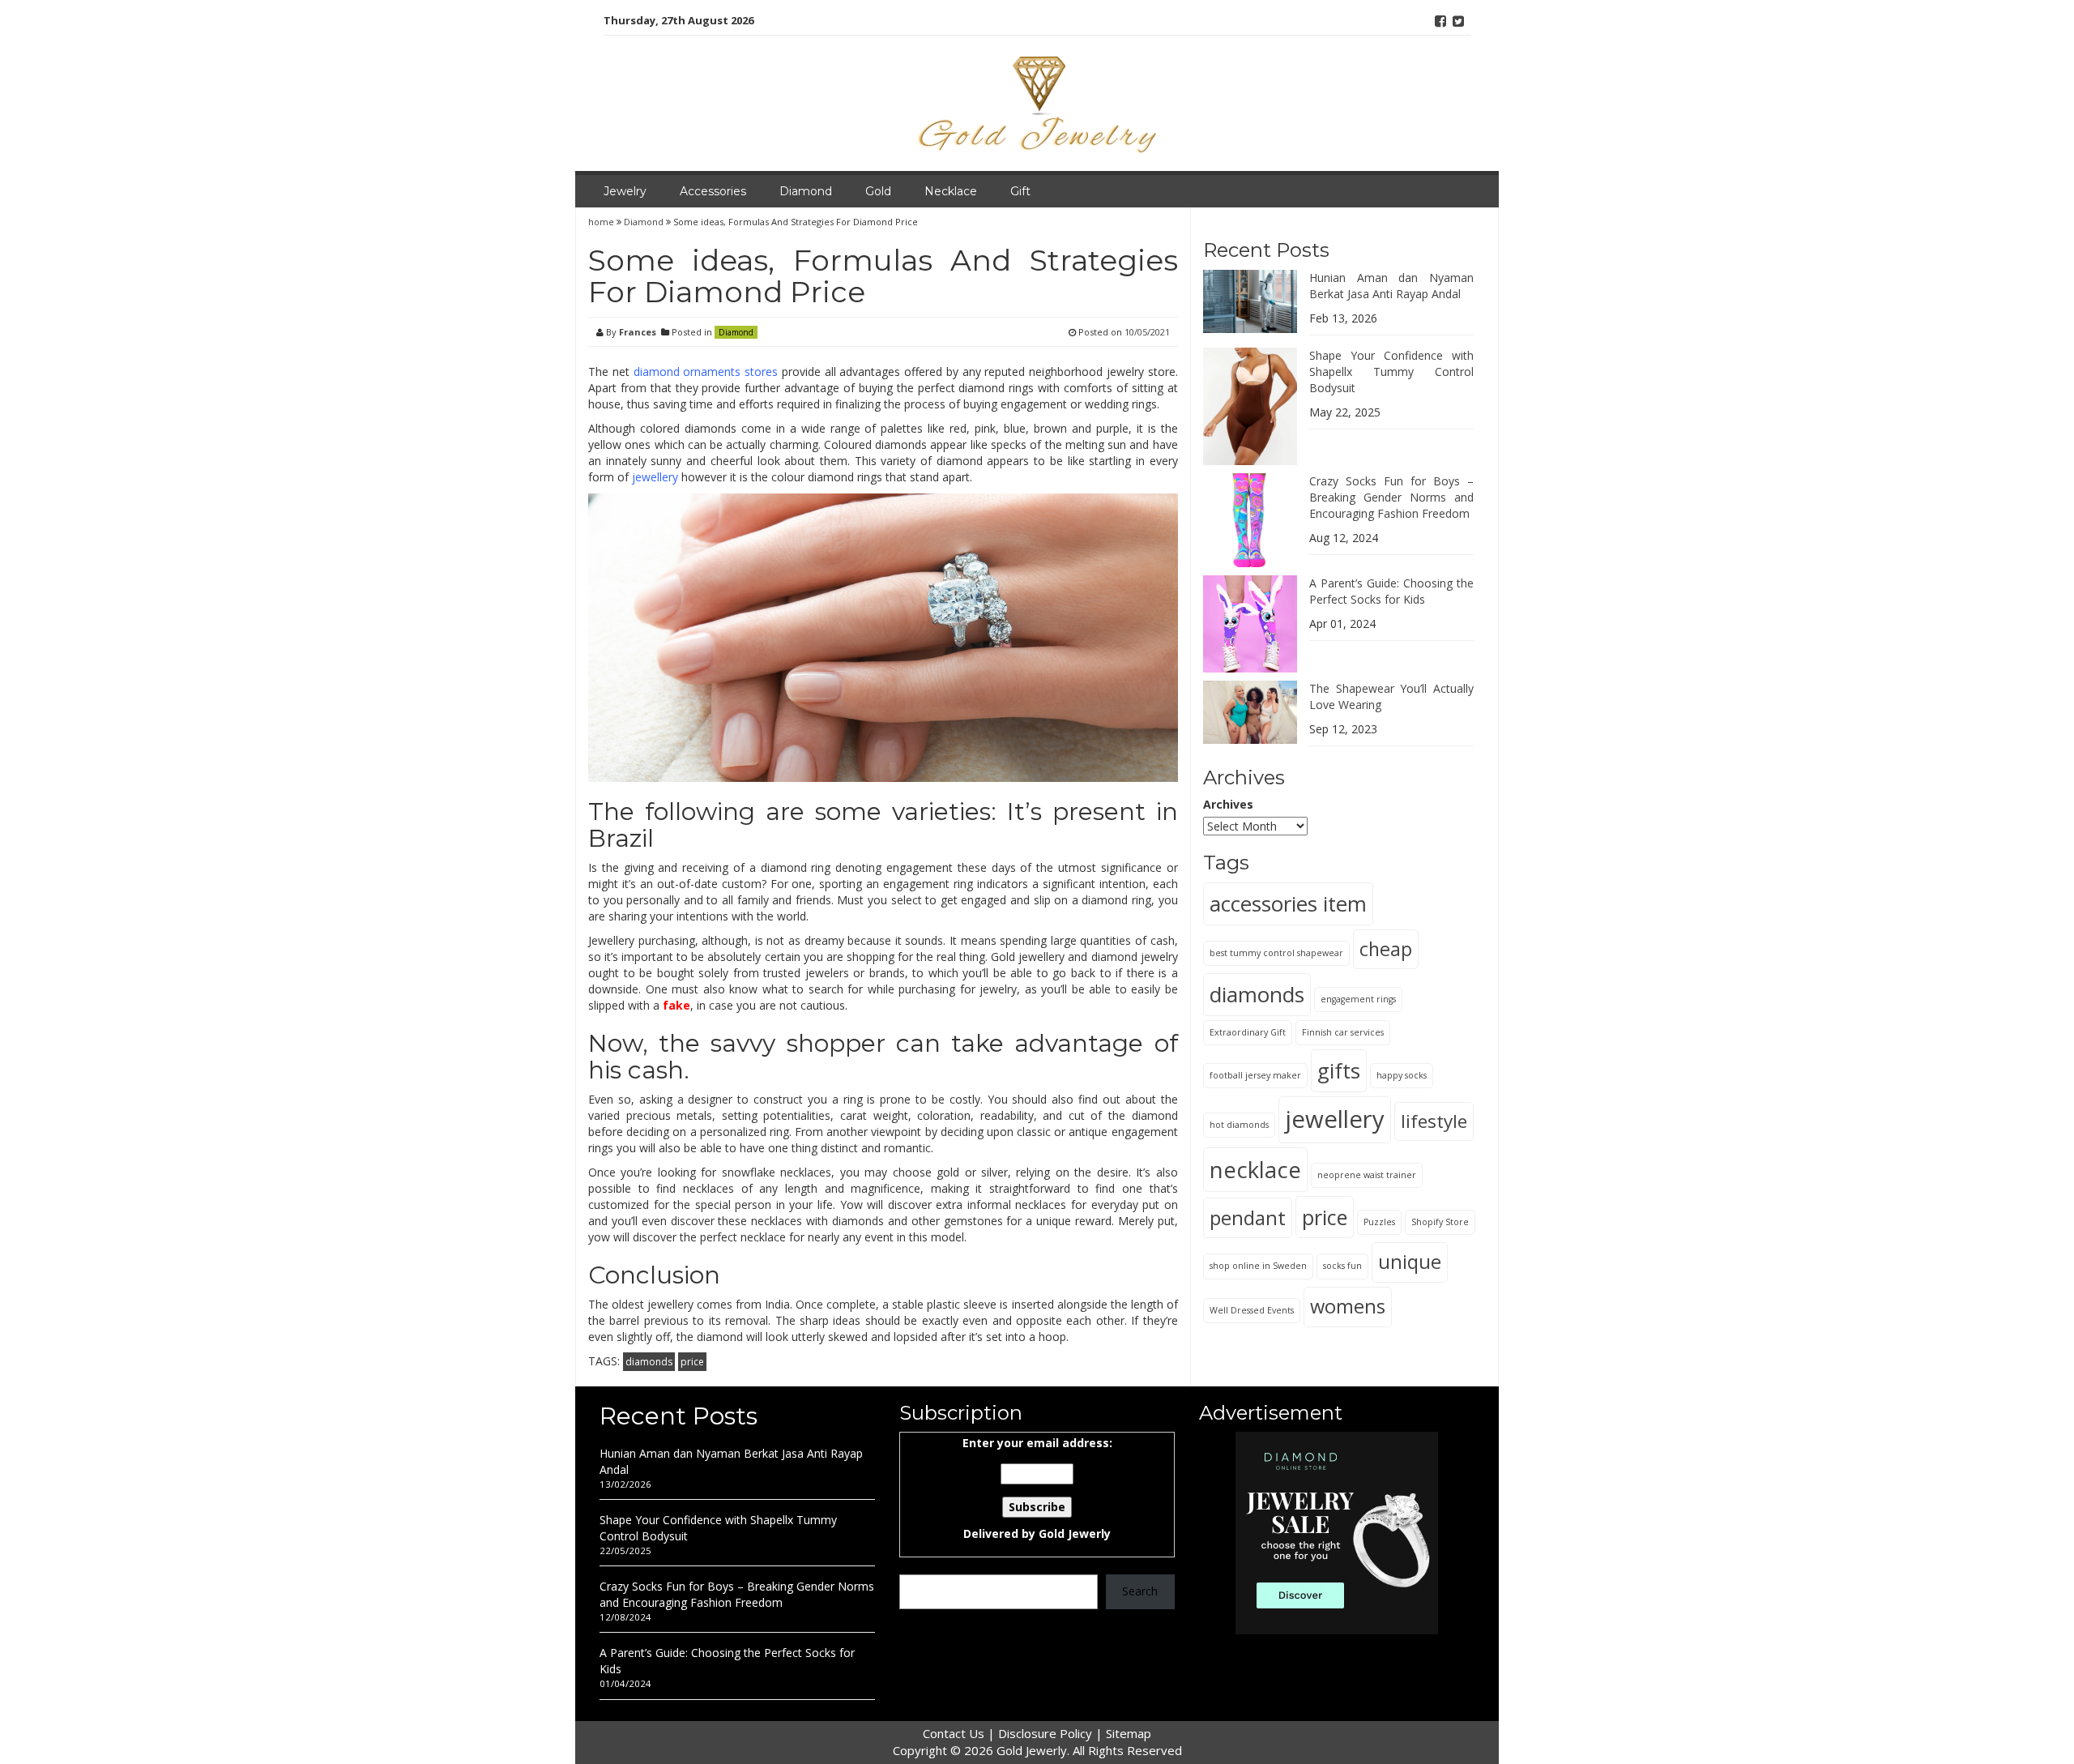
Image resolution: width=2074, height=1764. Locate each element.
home (602, 222)
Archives (1228, 804)
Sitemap (1129, 1733)
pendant (1248, 1217)
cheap (1386, 948)
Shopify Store (1440, 1221)
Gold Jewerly (1075, 1533)
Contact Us (954, 1733)
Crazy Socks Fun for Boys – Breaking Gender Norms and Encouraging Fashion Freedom (1391, 497)
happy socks (1402, 1074)
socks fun (1342, 1266)
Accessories (713, 191)
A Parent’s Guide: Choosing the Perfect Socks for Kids (1391, 591)
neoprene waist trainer (1367, 1174)
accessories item (1288, 903)
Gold (878, 191)
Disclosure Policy (1045, 1733)
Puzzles (1379, 1221)
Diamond (806, 191)
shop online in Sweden (1258, 1266)
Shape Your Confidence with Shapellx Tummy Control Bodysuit (1391, 371)
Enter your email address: (1037, 1488)
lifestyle (1434, 1120)
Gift (1020, 191)
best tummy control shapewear (1276, 952)
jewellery (655, 477)
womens (1348, 1305)
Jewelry (625, 191)
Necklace (951, 191)
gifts (1339, 1070)
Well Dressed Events (1252, 1309)
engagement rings (1358, 998)
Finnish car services (1343, 1031)
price (692, 1362)
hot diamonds (1239, 1124)
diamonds (649, 1362)
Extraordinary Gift (1248, 1031)
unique (1410, 1262)
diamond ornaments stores (706, 372)
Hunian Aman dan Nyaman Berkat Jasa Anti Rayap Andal (1391, 285)
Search (1140, 1591)
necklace (1255, 1169)
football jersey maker (1255, 1074)
